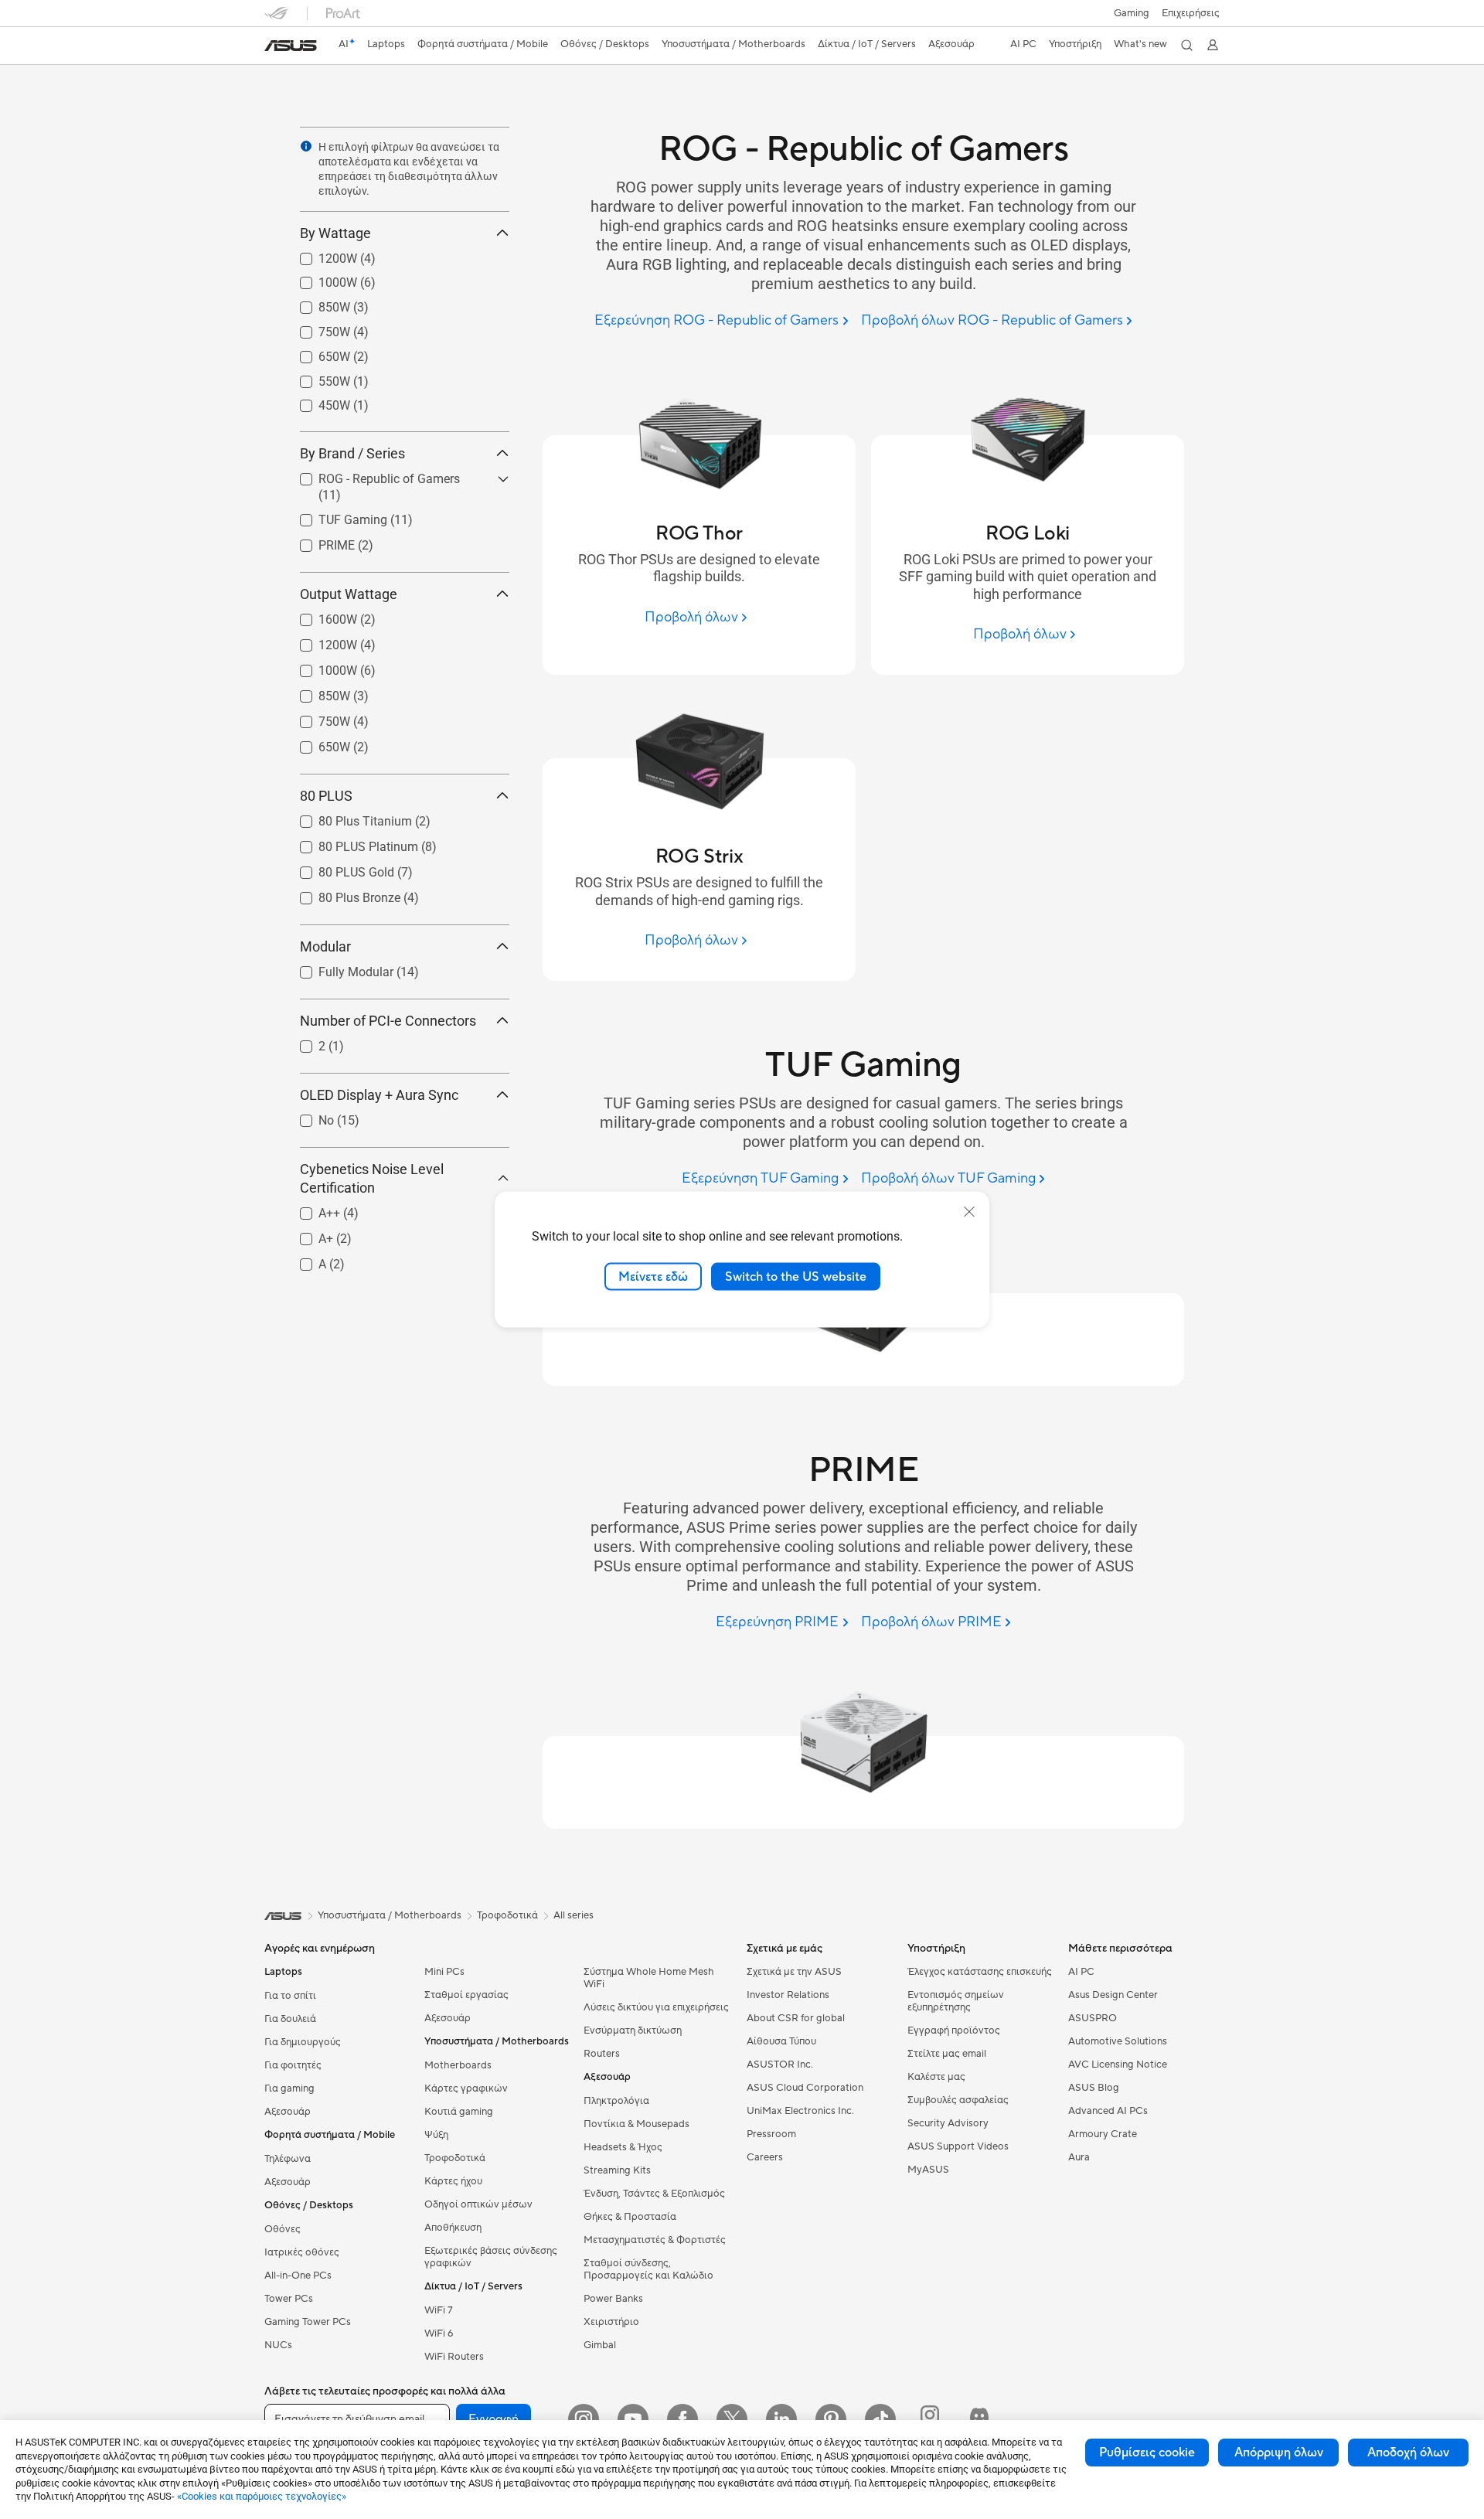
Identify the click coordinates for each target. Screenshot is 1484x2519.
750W (316, 328)
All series (574, 1915)
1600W (319, 616)
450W (316, 402)
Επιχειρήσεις (1191, 13)
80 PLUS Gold (338, 868)
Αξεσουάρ (288, 2112)
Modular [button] (325, 946)
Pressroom (771, 2134)
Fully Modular (337, 968)
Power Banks (613, 2299)
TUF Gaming (334, 516)
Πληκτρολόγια (616, 2101)
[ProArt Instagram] (930, 2419)
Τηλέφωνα (288, 2159)
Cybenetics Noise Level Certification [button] (372, 1178)
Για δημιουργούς (303, 2042)
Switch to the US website (796, 1276)
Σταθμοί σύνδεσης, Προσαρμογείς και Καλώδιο (648, 2269)
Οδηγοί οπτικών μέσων (478, 2204)
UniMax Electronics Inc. (800, 2111)
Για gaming (289, 2088)
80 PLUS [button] (326, 796)
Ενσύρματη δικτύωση (633, 2031)
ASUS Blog (1094, 2088)
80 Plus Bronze (341, 894)
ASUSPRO (1093, 2018)
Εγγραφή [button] (494, 2419)
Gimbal (600, 2345)
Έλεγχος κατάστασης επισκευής (980, 1972)
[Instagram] (584, 2419)
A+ (307, 1235)
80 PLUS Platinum (350, 843)
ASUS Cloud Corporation (805, 2088)
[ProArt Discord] (979, 2419)
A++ (311, 1209)
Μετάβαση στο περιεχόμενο (274, 48)
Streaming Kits (617, 2170)
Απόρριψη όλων (1279, 2453)
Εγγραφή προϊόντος (954, 2031)
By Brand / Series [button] (352, 453)
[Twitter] (732, 2419)
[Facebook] (682, 2419)
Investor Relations (788, 1995)
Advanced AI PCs (1108, 2111)
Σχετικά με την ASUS (794, 1972)
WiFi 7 (439, 2310)
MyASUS (928, 2170)
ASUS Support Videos (958, 2146)
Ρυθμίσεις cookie (1147, 2453)
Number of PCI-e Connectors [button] (388, 1021)
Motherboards (458, 2065)
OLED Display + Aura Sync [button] (379, 1095)
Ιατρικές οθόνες (302, 2252)
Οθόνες (283, 2229)
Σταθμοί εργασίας (466, 1995)
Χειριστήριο (611, 2322)
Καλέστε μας (936, 2077)
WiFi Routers (454, 2357)
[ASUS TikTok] (880, 2419)
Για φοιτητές (293, 2065)
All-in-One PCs (298, 2276)
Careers (765, 2157)
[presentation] (306, 146)
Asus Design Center (1113, 1995)
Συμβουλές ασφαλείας (958, 2100)
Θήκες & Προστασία (630, 2217)
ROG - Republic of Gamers (371, 475)
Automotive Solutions (1118, 2041)
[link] (291, 46)
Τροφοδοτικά (455, 2158)
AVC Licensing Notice (1118, 2065)
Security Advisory (948, 2123)
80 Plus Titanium (347, 817)
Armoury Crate (1103, 2134)
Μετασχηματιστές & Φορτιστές (655, 2240)
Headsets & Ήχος (623, 2147)
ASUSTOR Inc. (780, 2065)
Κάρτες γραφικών (466, 2088)
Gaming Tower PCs (308, 2322)
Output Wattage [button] (349, 594)
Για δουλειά (290, 2019)
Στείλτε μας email (947, 2054)
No (308, 1117)
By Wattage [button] (335, 233)
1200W (319, 255)
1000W (319, 279)
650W (316, 353)
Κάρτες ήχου (453, 2181)
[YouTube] (633, 2419)
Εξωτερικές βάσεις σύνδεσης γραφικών (491, 2257)
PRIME (318, 541)
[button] (1132, 13)
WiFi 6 (439, 2333)
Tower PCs (289, 2299)
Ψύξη (436, 2135)
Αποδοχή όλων (1408, 2453)
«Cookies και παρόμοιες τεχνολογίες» (262, 2496)
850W (316, 303)
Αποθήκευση (453, 2228)
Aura (1079, 2157)
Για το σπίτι (290, 1996)
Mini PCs (444, 1972)
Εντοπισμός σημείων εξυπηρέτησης (956, 2001)
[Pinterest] (831, 2419)
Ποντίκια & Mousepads (636, 2124)
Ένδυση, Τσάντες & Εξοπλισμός (654, 2194)
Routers (602, 2054)
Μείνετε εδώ (653, 1276)
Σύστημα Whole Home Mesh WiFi (649, 1978)
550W (316, 378)
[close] (969, 1211)
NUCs (278, 2345)
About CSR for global (796, 2018)
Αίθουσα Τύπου (781, 2041)
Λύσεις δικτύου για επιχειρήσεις (656, 2007)
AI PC (1081, 1972)
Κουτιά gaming (459, 2112)
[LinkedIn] (781, 2419)
